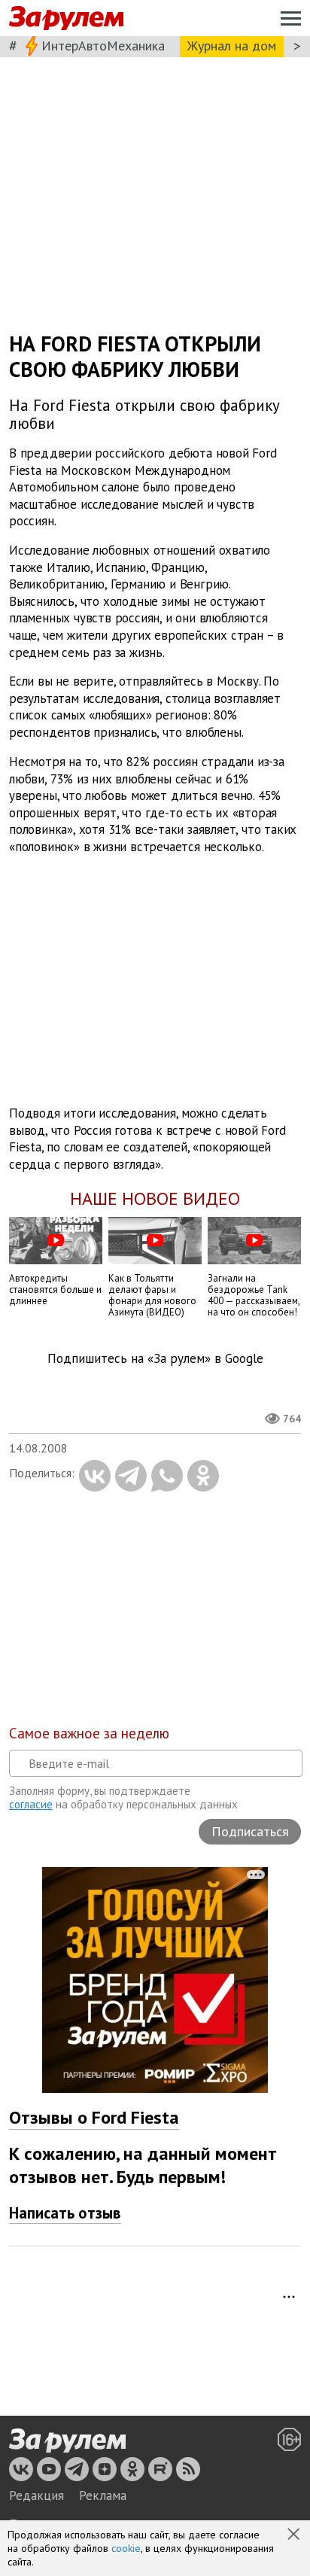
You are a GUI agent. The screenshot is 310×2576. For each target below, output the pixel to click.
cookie (126, 2548)
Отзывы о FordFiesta (94, 2117)
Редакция (36, 2495)
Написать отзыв (65, 2213)
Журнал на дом (232, 46)
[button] (295, 2535)
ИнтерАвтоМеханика (103, 46)
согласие (31, 1804)
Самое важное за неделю (89, 1733)
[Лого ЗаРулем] (66, 18)
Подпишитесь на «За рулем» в (155, 1359)
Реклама (103, 2495)
